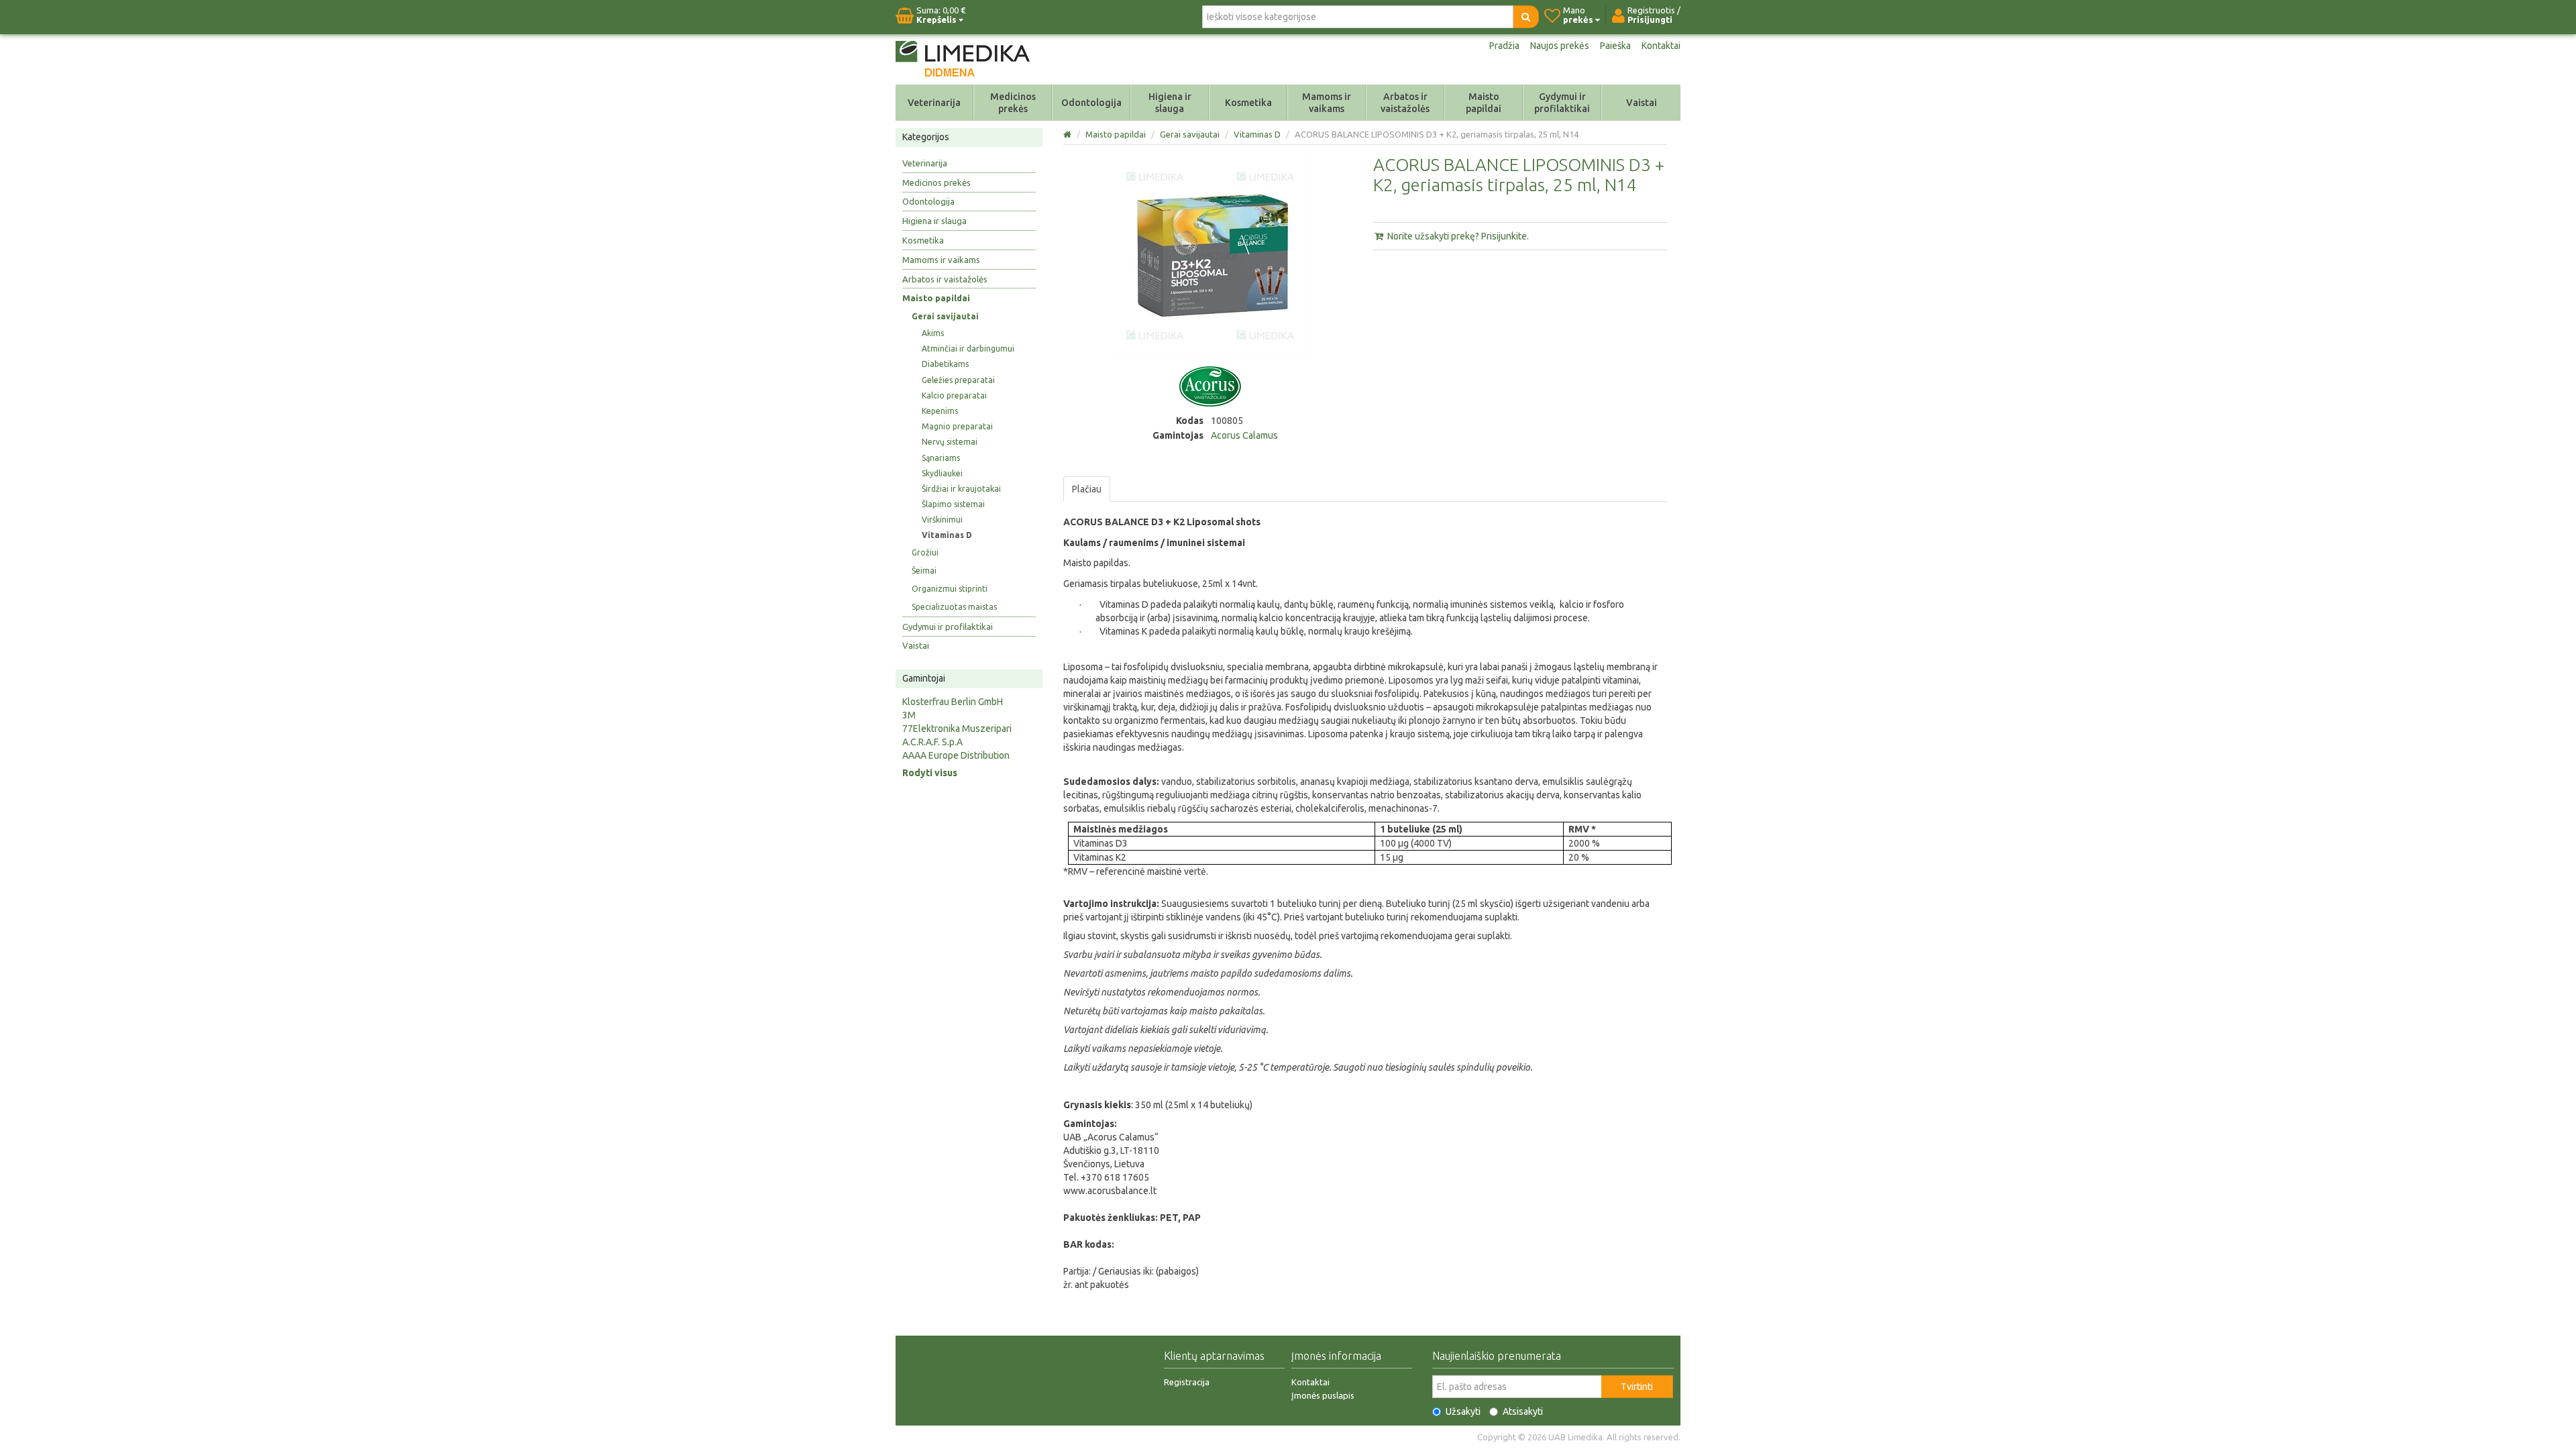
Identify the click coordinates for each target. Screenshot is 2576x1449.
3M (909, 715)
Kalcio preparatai (954, 395)
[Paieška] (1526, 17)
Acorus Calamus (1244, 435)
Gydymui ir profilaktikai (1562, 103)
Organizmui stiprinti (950, 589)
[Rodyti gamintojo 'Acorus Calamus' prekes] (1210, 386)
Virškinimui (942, 520)
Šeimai (924, 571)
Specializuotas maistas (954, 607)
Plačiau (1087, 489)
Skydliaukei (942, 473)
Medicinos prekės (1013, 103)
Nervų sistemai (950, 442)
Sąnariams (941, 458)
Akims (933, 333)
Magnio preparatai (957, 426)
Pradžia (1504, 46)
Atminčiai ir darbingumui (968, 348)
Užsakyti (1463, 1411)
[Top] (1068, 134)
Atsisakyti (1523, 1411)
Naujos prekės (1560, 46)
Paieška (1615, 46)
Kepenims (940, 411)
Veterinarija (934, 103)
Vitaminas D (947, 535)
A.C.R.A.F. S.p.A (932, 742)
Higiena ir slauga (1170, 103)
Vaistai (1642, 103)
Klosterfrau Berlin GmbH (953, 702)
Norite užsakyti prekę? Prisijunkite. (1457, 236)
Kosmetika (1248, 103)
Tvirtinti (1637, 1387)
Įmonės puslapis (1323, 1395)
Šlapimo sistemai (953, 504)
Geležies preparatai (958, 380)
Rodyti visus (930, 773)
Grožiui (925, 552)
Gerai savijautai (945, 316)
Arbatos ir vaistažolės (1405, 103)
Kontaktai (1661, 46)
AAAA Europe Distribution (956, 755)
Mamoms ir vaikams (1327, 103)
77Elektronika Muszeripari (957, 729)
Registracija (1187, 1382)
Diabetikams (945, 364)
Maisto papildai (1484, 103)
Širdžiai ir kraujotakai (961, 489)
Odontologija (1091, 103)
